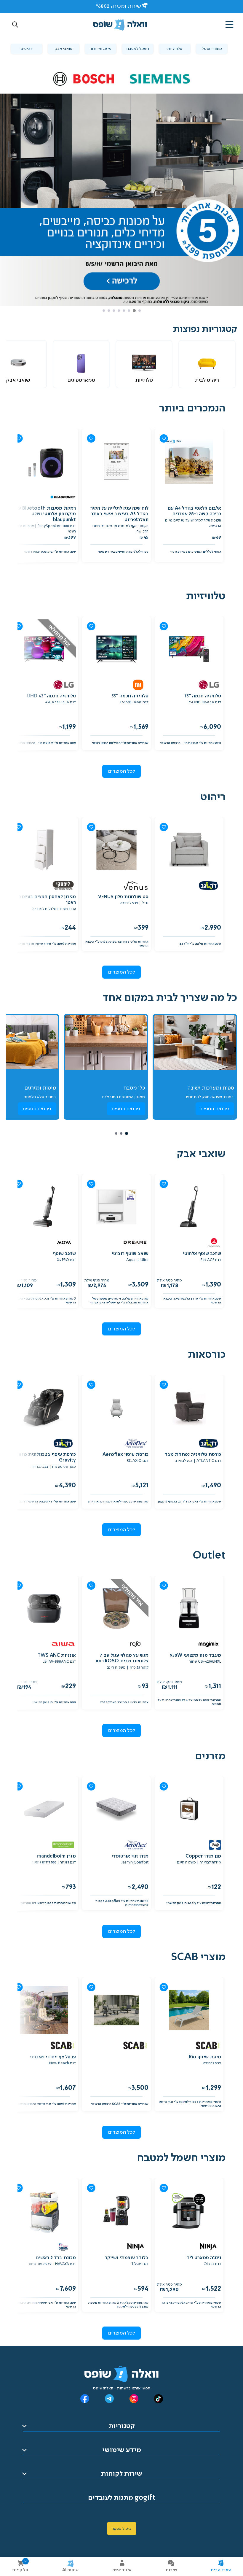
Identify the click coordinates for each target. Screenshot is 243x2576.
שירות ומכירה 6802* (118, 6)
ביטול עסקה (122, 2529)
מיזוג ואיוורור (101, 49)
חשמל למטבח (138, 49)
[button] (15, 25)
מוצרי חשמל (212, 49)
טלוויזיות (175, 49)
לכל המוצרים (122, 771)
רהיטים (27, 49)
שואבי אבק (64, 49)
